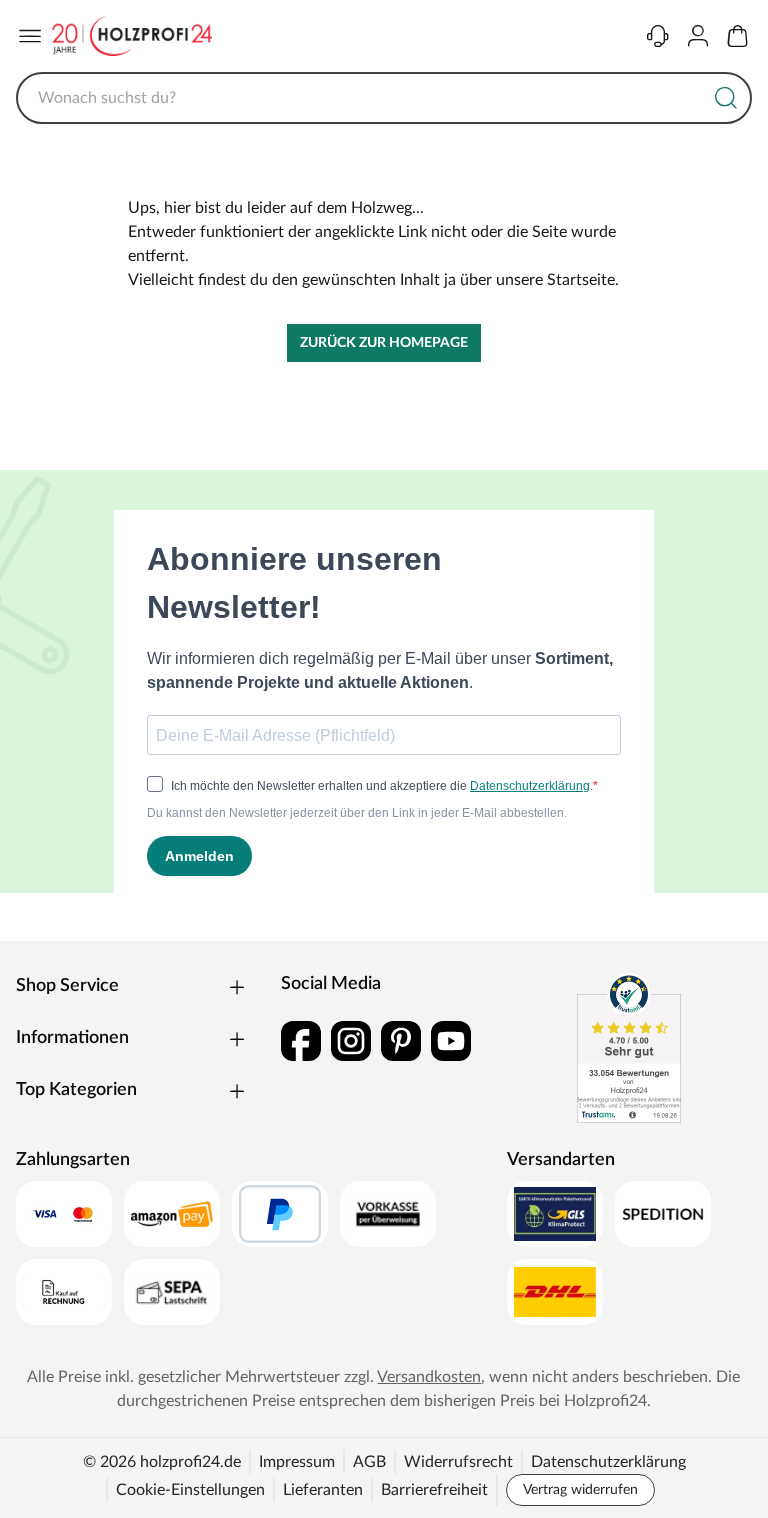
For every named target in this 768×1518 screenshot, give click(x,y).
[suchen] (726, 98)
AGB (369, 1462)
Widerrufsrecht (458, 1462)
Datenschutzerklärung (608, 1462)
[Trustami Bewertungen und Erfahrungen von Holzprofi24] (629, 1048)
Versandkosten (429, 1377)
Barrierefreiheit (434, 1490)
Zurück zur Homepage (384, 343)
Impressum (297, 1462)
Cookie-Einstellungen (190, 1490)
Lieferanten (323, 1490)
